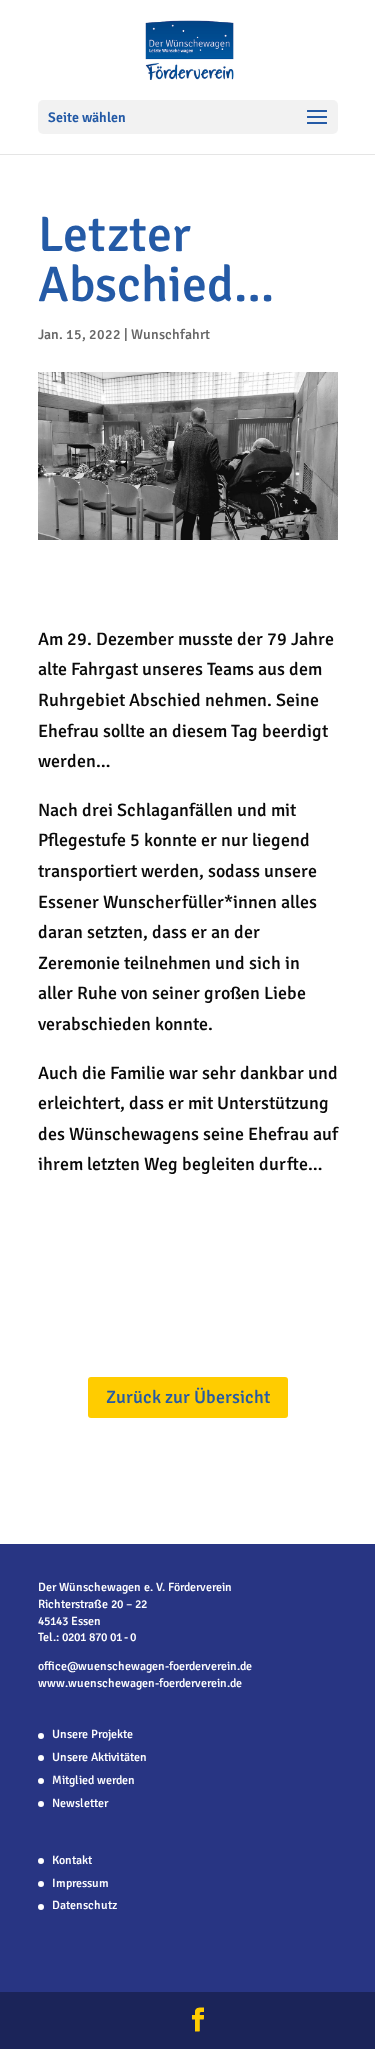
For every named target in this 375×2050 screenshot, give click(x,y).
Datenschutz (84, 1905)
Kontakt (72, 1860)
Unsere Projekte (92, 1734)
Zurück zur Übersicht (188, 1397)
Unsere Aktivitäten (99, 1757)
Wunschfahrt (170, 334)
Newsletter (80, 1803)
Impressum (80, 1883)
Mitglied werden (93, 1780)
